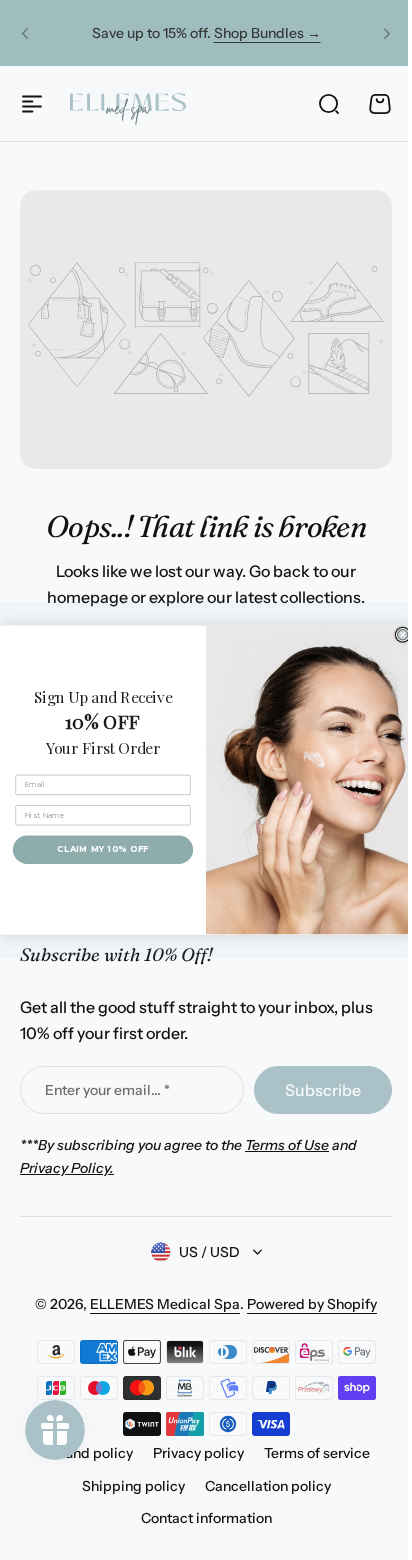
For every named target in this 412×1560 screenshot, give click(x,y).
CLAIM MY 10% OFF (96, 849)
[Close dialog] (395, 635)
